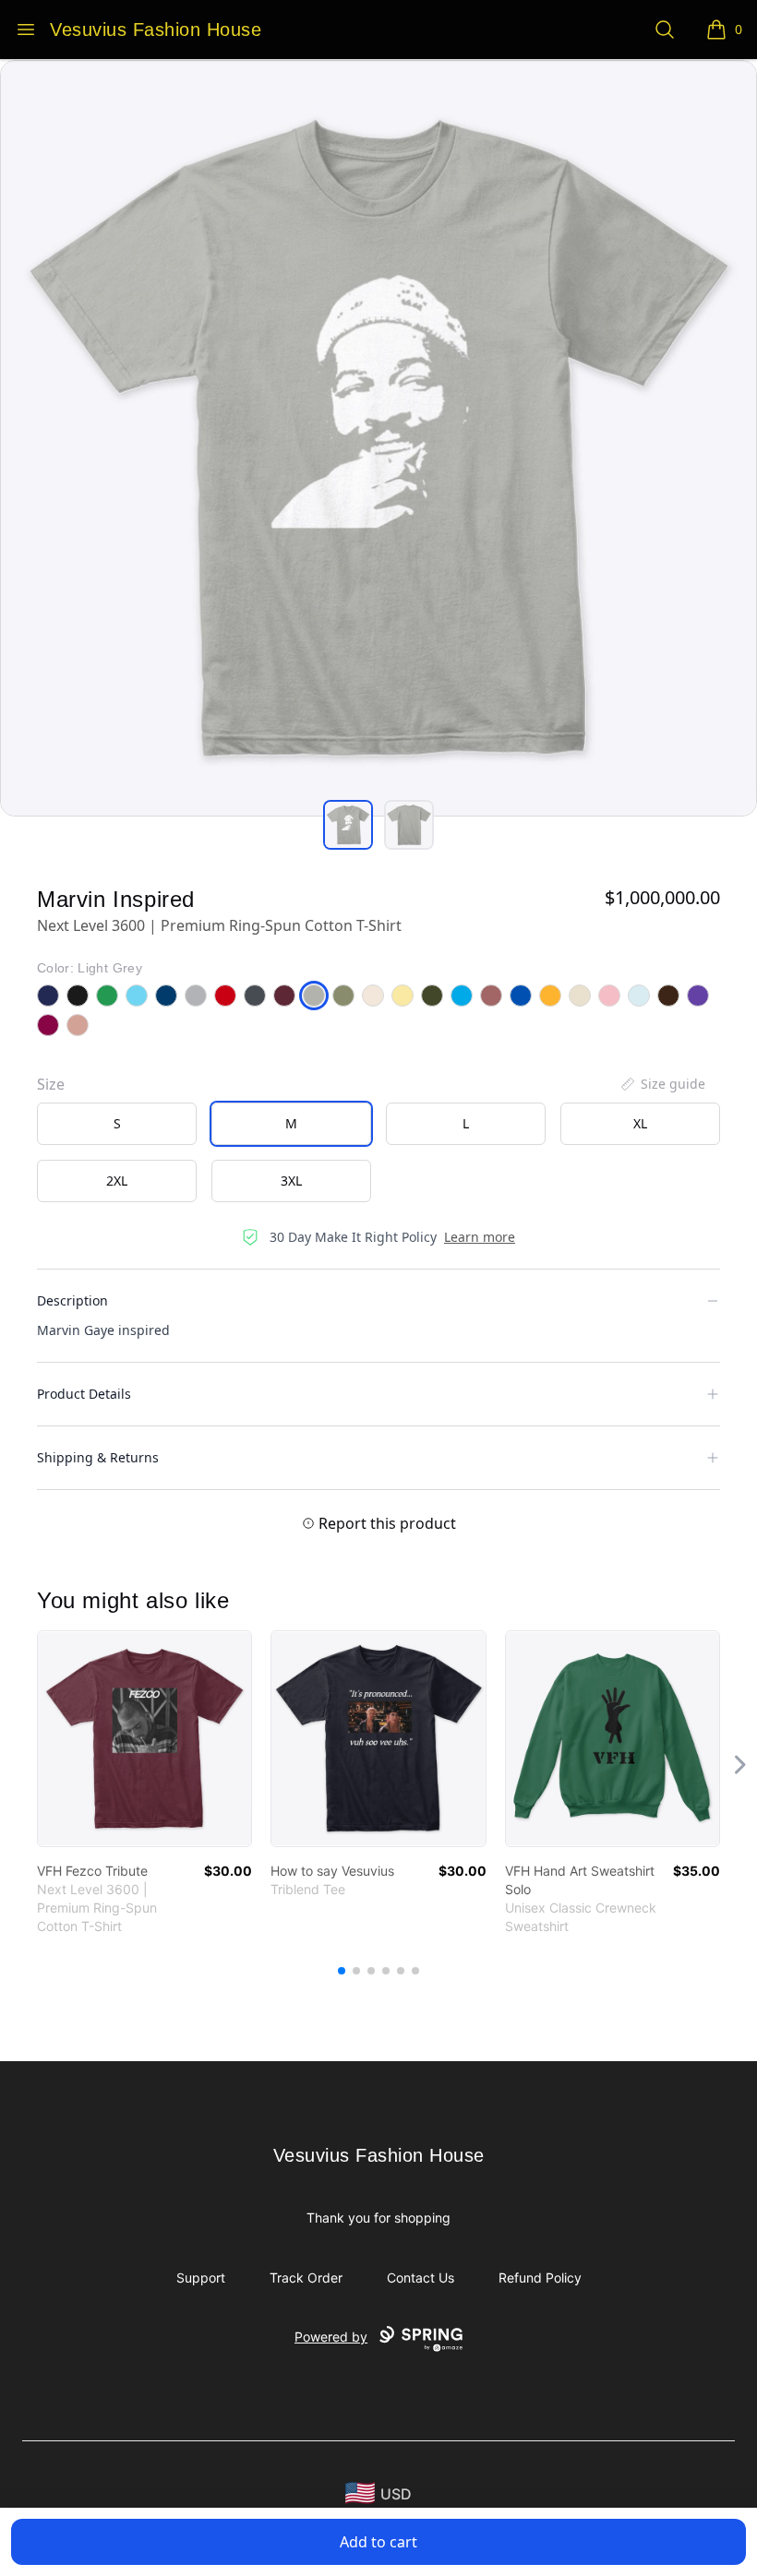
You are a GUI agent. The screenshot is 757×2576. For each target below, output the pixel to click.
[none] (662, 1084)
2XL (117, 1181)
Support (201, 2278)
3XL (291, 1181)
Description (72, 1300)
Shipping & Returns (98, 1457)
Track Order (306, 2278)
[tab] (348, 825)
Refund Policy (540, 2278)
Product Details (84, 1394)
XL (640, 1123)
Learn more (480, 1237)
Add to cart (378, 2542)
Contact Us (421, 2278)
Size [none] (51, 1084)
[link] (144, 1739)
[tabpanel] (378, 438)
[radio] (117, 1124)
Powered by (331, 2337)
